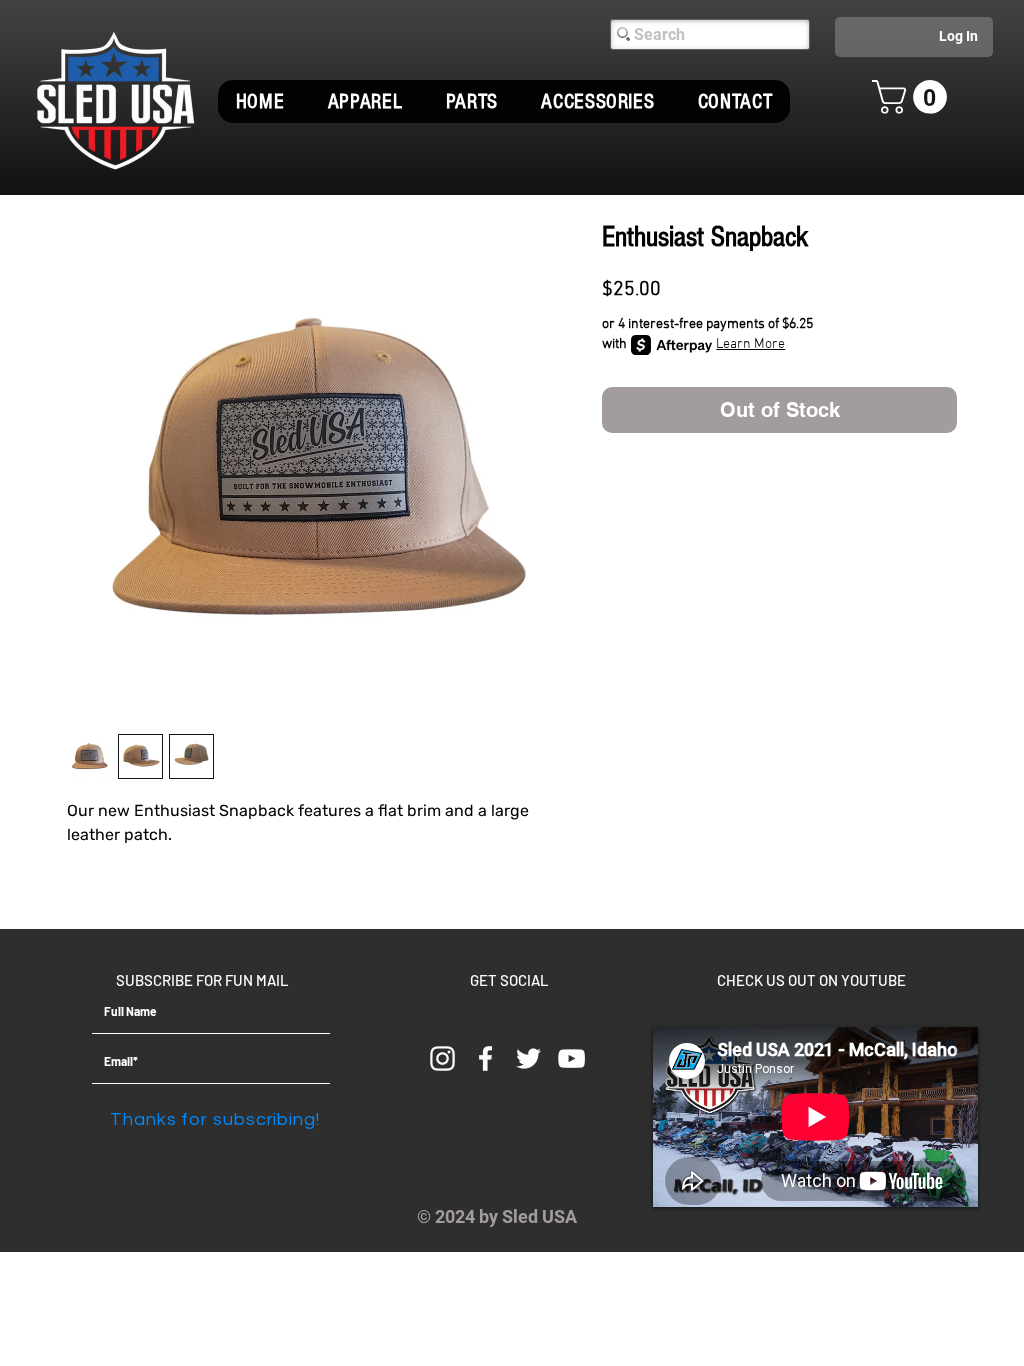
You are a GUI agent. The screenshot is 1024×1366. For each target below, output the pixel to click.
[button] (365, 101)
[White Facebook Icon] (485, 1058)
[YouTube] (571, 1058)
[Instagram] (442, 1058)
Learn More (750, 344)
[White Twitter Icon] (528, 1058)
